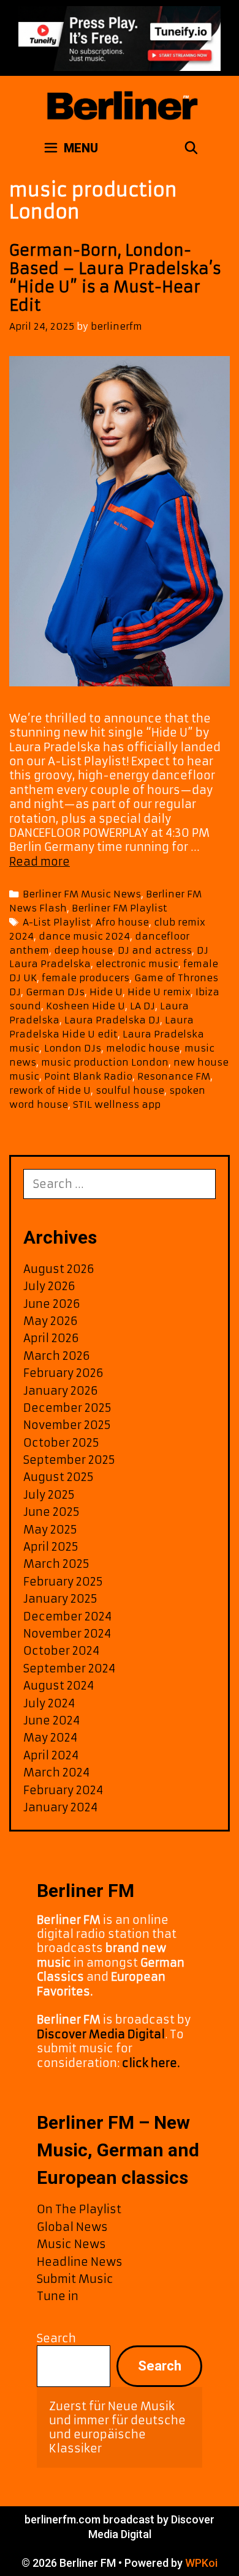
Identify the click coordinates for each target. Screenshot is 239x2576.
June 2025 (51, 1512)
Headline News (80, 2262)
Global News (72, 2227)
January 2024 (60, 1807)
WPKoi (201, 2563)
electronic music (137, 964)
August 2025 (59, 1477)
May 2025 (50, 1530)
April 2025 (51, 1547)
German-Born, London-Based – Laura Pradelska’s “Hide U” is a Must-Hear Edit (115, 278)
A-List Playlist (57, 922)
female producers (85, 978)
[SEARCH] (191, 148)
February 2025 (63, 1582)
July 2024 (49, 1703)
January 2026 (61, 1391)
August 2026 (59, 1269)
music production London (105, 1062)
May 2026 (51, 1321)
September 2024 (69, 1668)
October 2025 (61, 1443)
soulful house (130, 1090)
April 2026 (51, 1338)
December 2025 (67, 1408)
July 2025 (49, 1495)
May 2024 (50, 1738)
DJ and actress (155, 950)
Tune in (58, 2296)
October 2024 (61, 1651)
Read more (40, 862)
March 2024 (56, 1772)
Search (56, 2338)
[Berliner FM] (121, 100)
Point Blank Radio (88, 1076)
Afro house (122, 922)
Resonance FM (174, 1076)
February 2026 (63, 1373)
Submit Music (75, 2279)
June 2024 (51, 1720)
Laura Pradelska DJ (112, 1020)
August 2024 (59, 1686)
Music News (71, 2244)
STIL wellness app (117, 1104)
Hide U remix (159, 992)
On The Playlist (79, 2209)
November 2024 (67, 1634)
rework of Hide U (50, 1090)
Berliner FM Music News (82, 894)
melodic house (143, 1048)
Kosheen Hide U (85, 1006)
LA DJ (142, 1006)
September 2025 (69, 1460)
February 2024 (63, 1790)
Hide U (106, 992)
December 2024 (67, 1616)
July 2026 (49, 1286)
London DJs (73, 1048)
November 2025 (67, 1425)
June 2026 (52, 1304)
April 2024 (51, 1755)
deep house (83, 950)
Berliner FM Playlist (120, 908)
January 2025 (60, 1599)
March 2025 (56, 1564)
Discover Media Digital (101, 2034)
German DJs (55, 992)
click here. (151, 2063)
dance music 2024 (84, 936)
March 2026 (57, 1356)
